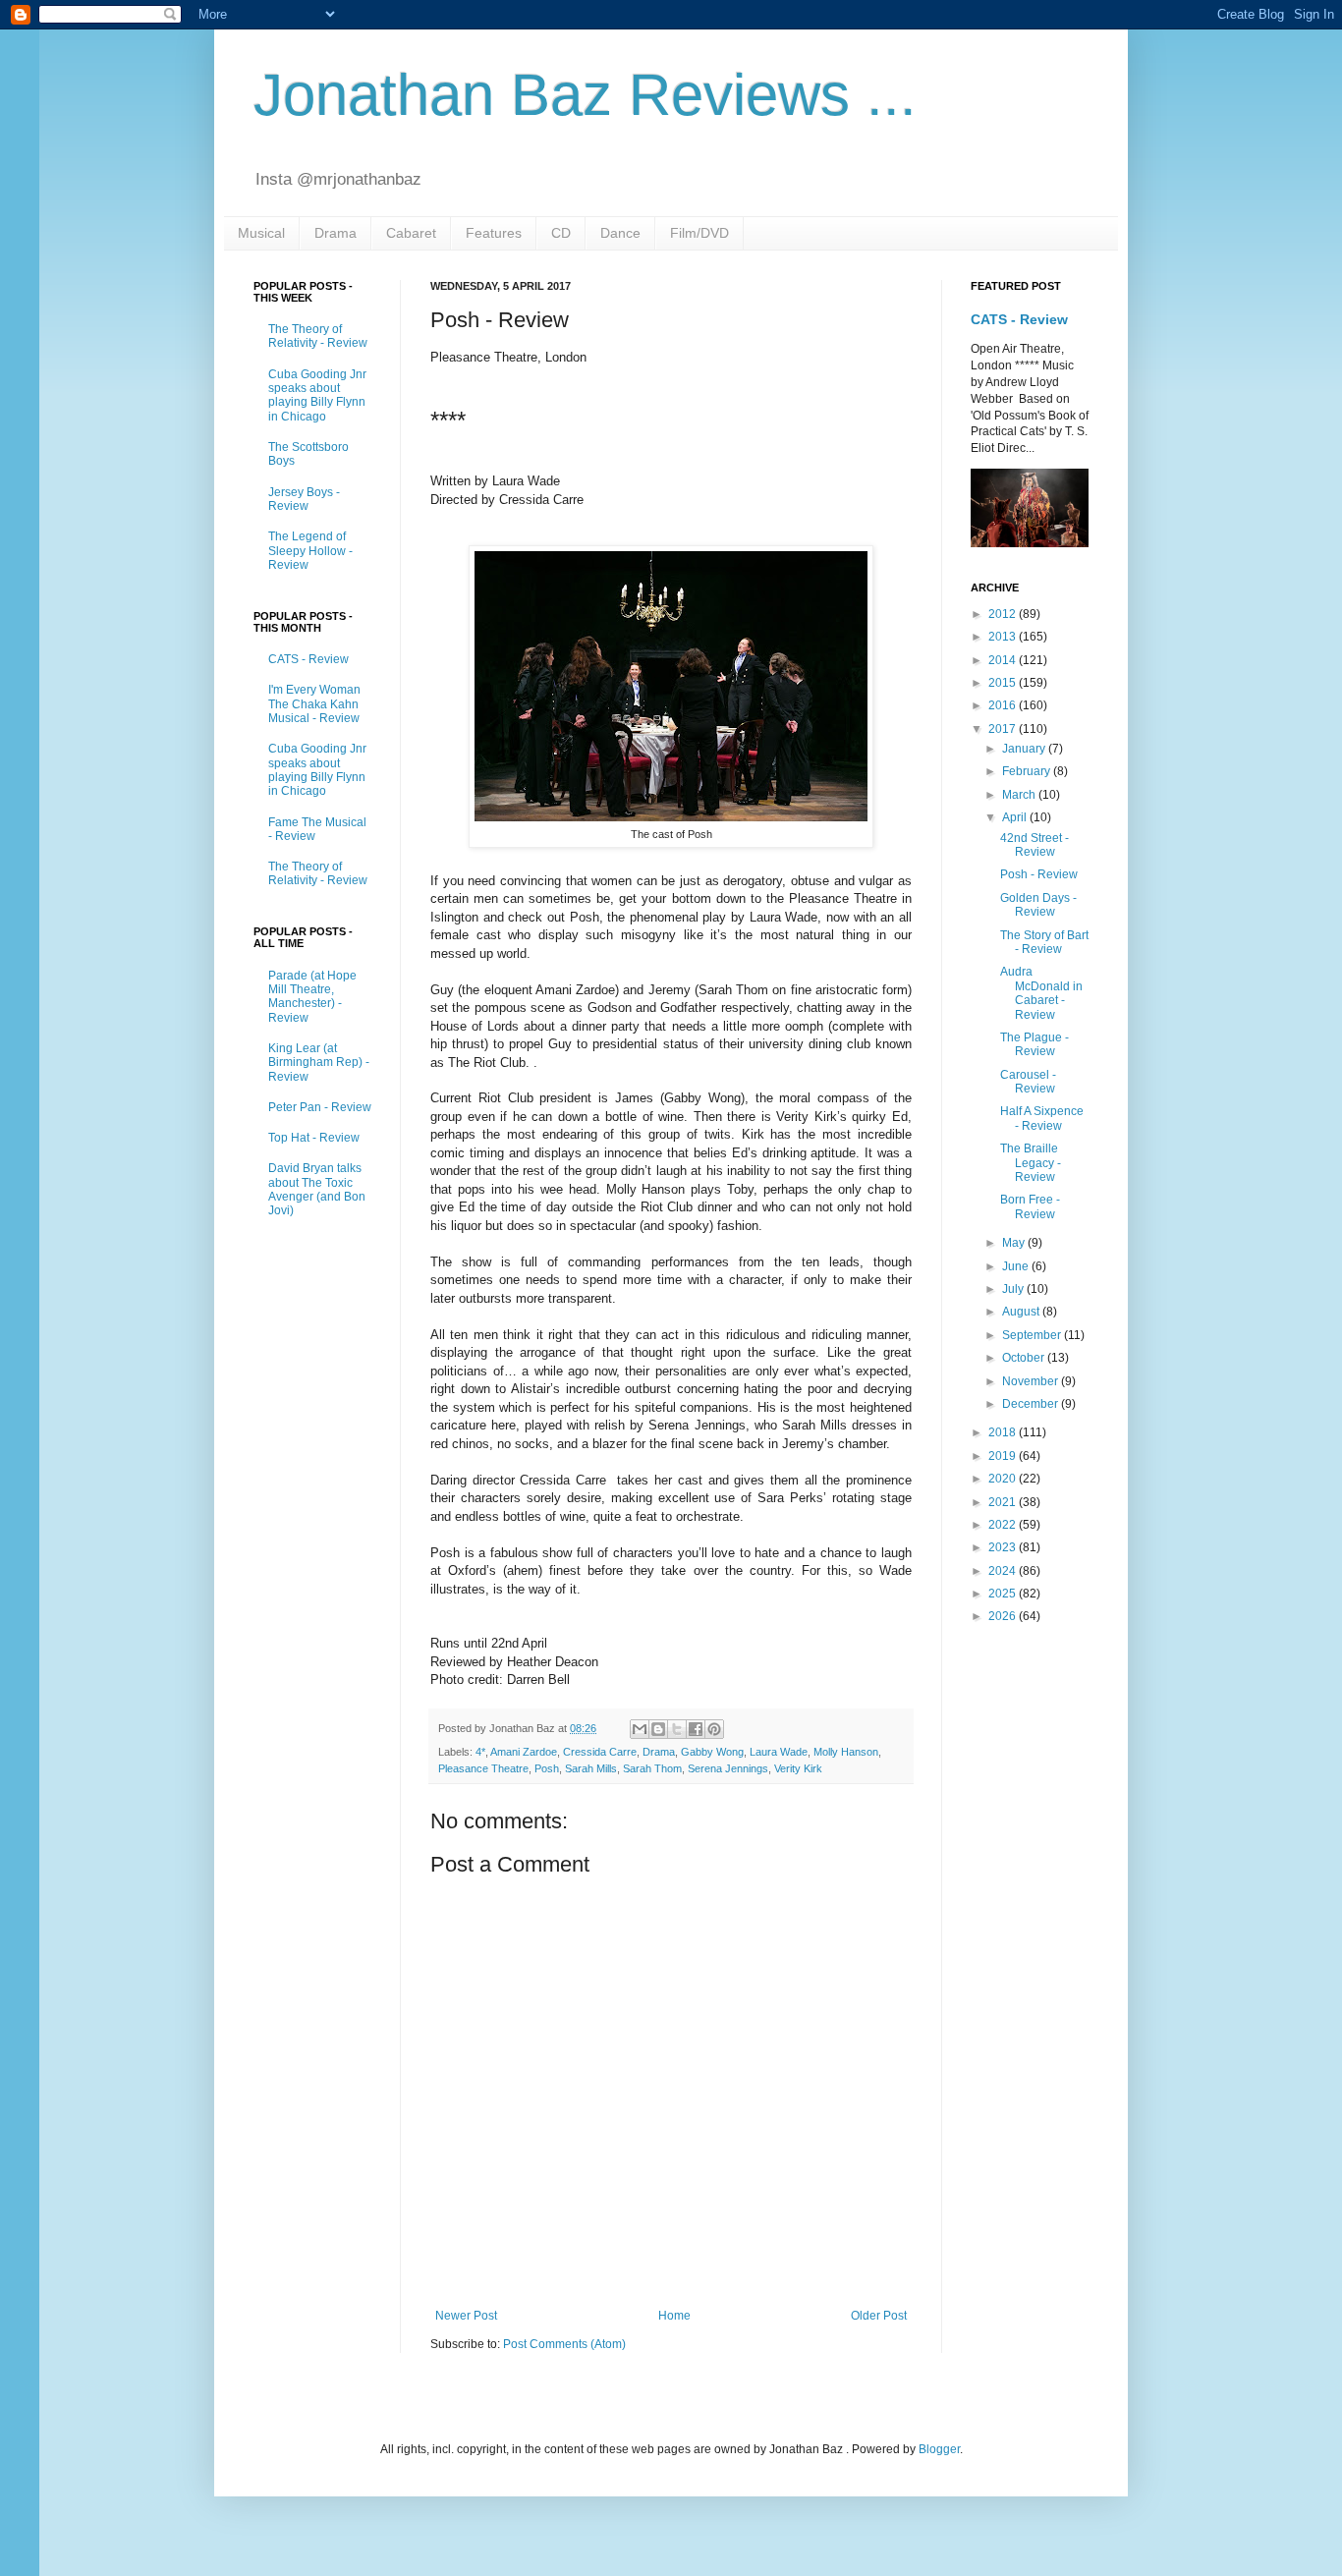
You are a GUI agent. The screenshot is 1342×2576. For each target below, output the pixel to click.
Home (674, 2316)
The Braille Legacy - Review (1031, 1163)
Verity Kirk (798, 1768)
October (1025, 1358)
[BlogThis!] (658, 1729)
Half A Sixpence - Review (1042, 1118)
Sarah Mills (591, 1768)
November (1032, 1381)
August (1022, 1312)
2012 (1004, 614)
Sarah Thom (652, 1768)
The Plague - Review (1034, 1044)
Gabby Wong (712, 1752)
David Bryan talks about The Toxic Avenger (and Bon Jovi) (317, 1189)
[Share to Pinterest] (714, 1729)
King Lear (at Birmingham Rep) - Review (319, 1063)
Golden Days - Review (1038, 905)
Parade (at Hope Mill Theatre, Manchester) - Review (312, 997)
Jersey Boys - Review (304, 499)
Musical (261, 233)
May (1015, 1243)
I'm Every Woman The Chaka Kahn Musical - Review (314, 704)
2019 (1004, 1456)
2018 (1004, 1432)
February (1028, 771)
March (1020, 795)
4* (480, 1752)
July (1014, 1289)
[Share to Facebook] (696, 1729)
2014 (1004, 660)
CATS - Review (308, 659)
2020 (1004, 1479)
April (1016, 817)
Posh (547, 1768)
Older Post (879, 2316)
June (1017, 1266)
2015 (1004, 683)
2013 (1004, 637)
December (1032, 1404)
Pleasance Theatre (483, 1768)
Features (494, 233)
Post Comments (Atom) (564, 2344)
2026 (1004, 1616)
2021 (1004, 1502)
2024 (1004, 1571)
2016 (1004, 705)
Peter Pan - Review (320, 1107)
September (1033, 1335)
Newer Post (466, 2316)
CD (561, 233)
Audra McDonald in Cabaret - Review (1041, 993)
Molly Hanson (846, 1752)
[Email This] (640, 1729)
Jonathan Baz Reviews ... (585, 95)
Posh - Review (1039, 874)
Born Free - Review (1030, 1206)
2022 (1004, 1525)
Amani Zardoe (524, 1752)
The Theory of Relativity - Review (318, 336)
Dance (620, 233)
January (1025, 749)
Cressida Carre (600, 1752)
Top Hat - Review (314, 1138)
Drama (335, 233)
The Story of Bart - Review (1044, 942)
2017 (1004, 729)
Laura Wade (779, 1752)
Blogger (939, 2449)
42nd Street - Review (1034, 845)
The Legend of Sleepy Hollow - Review (310, 551)
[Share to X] (677, 1729)
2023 (1004, 1547)
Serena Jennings (728, 1768)
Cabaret (411, 233)
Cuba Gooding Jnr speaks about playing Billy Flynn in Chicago (317, 395)
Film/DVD (699, 233)
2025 (1004, 1594)
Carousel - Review (1028, 1082)
